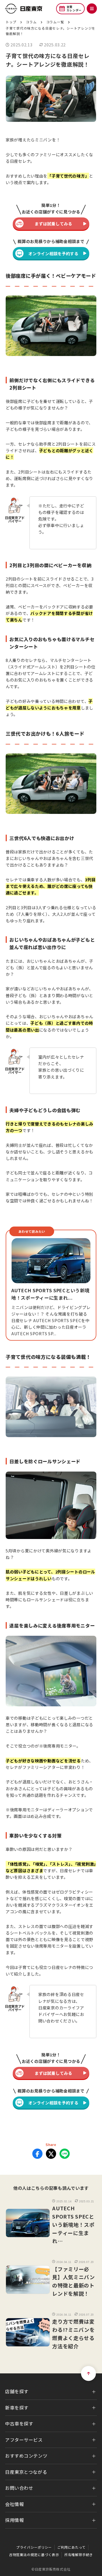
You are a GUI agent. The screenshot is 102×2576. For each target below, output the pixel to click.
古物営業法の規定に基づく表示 (34, 2555)
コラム (31, 22)
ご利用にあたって (71, 2547)
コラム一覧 (55, 22)
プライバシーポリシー (34, 2547)
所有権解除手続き (79, 2555)
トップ (11, 22)
